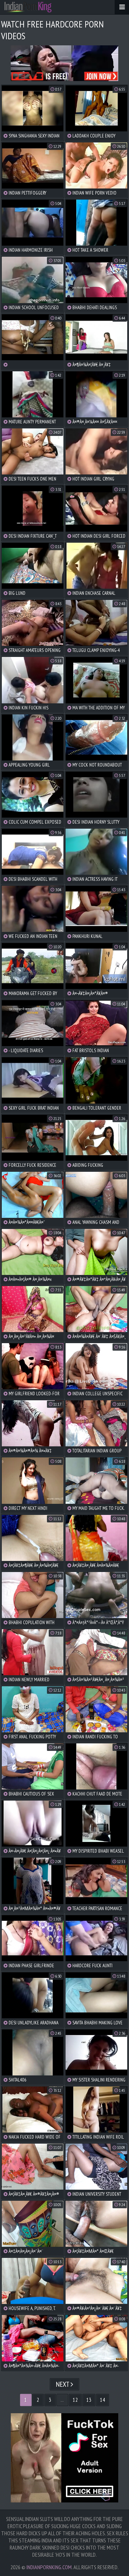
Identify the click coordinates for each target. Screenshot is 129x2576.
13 (89, 2400)
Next (63, 2384)
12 (75, 2400)
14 (102, 2400)
